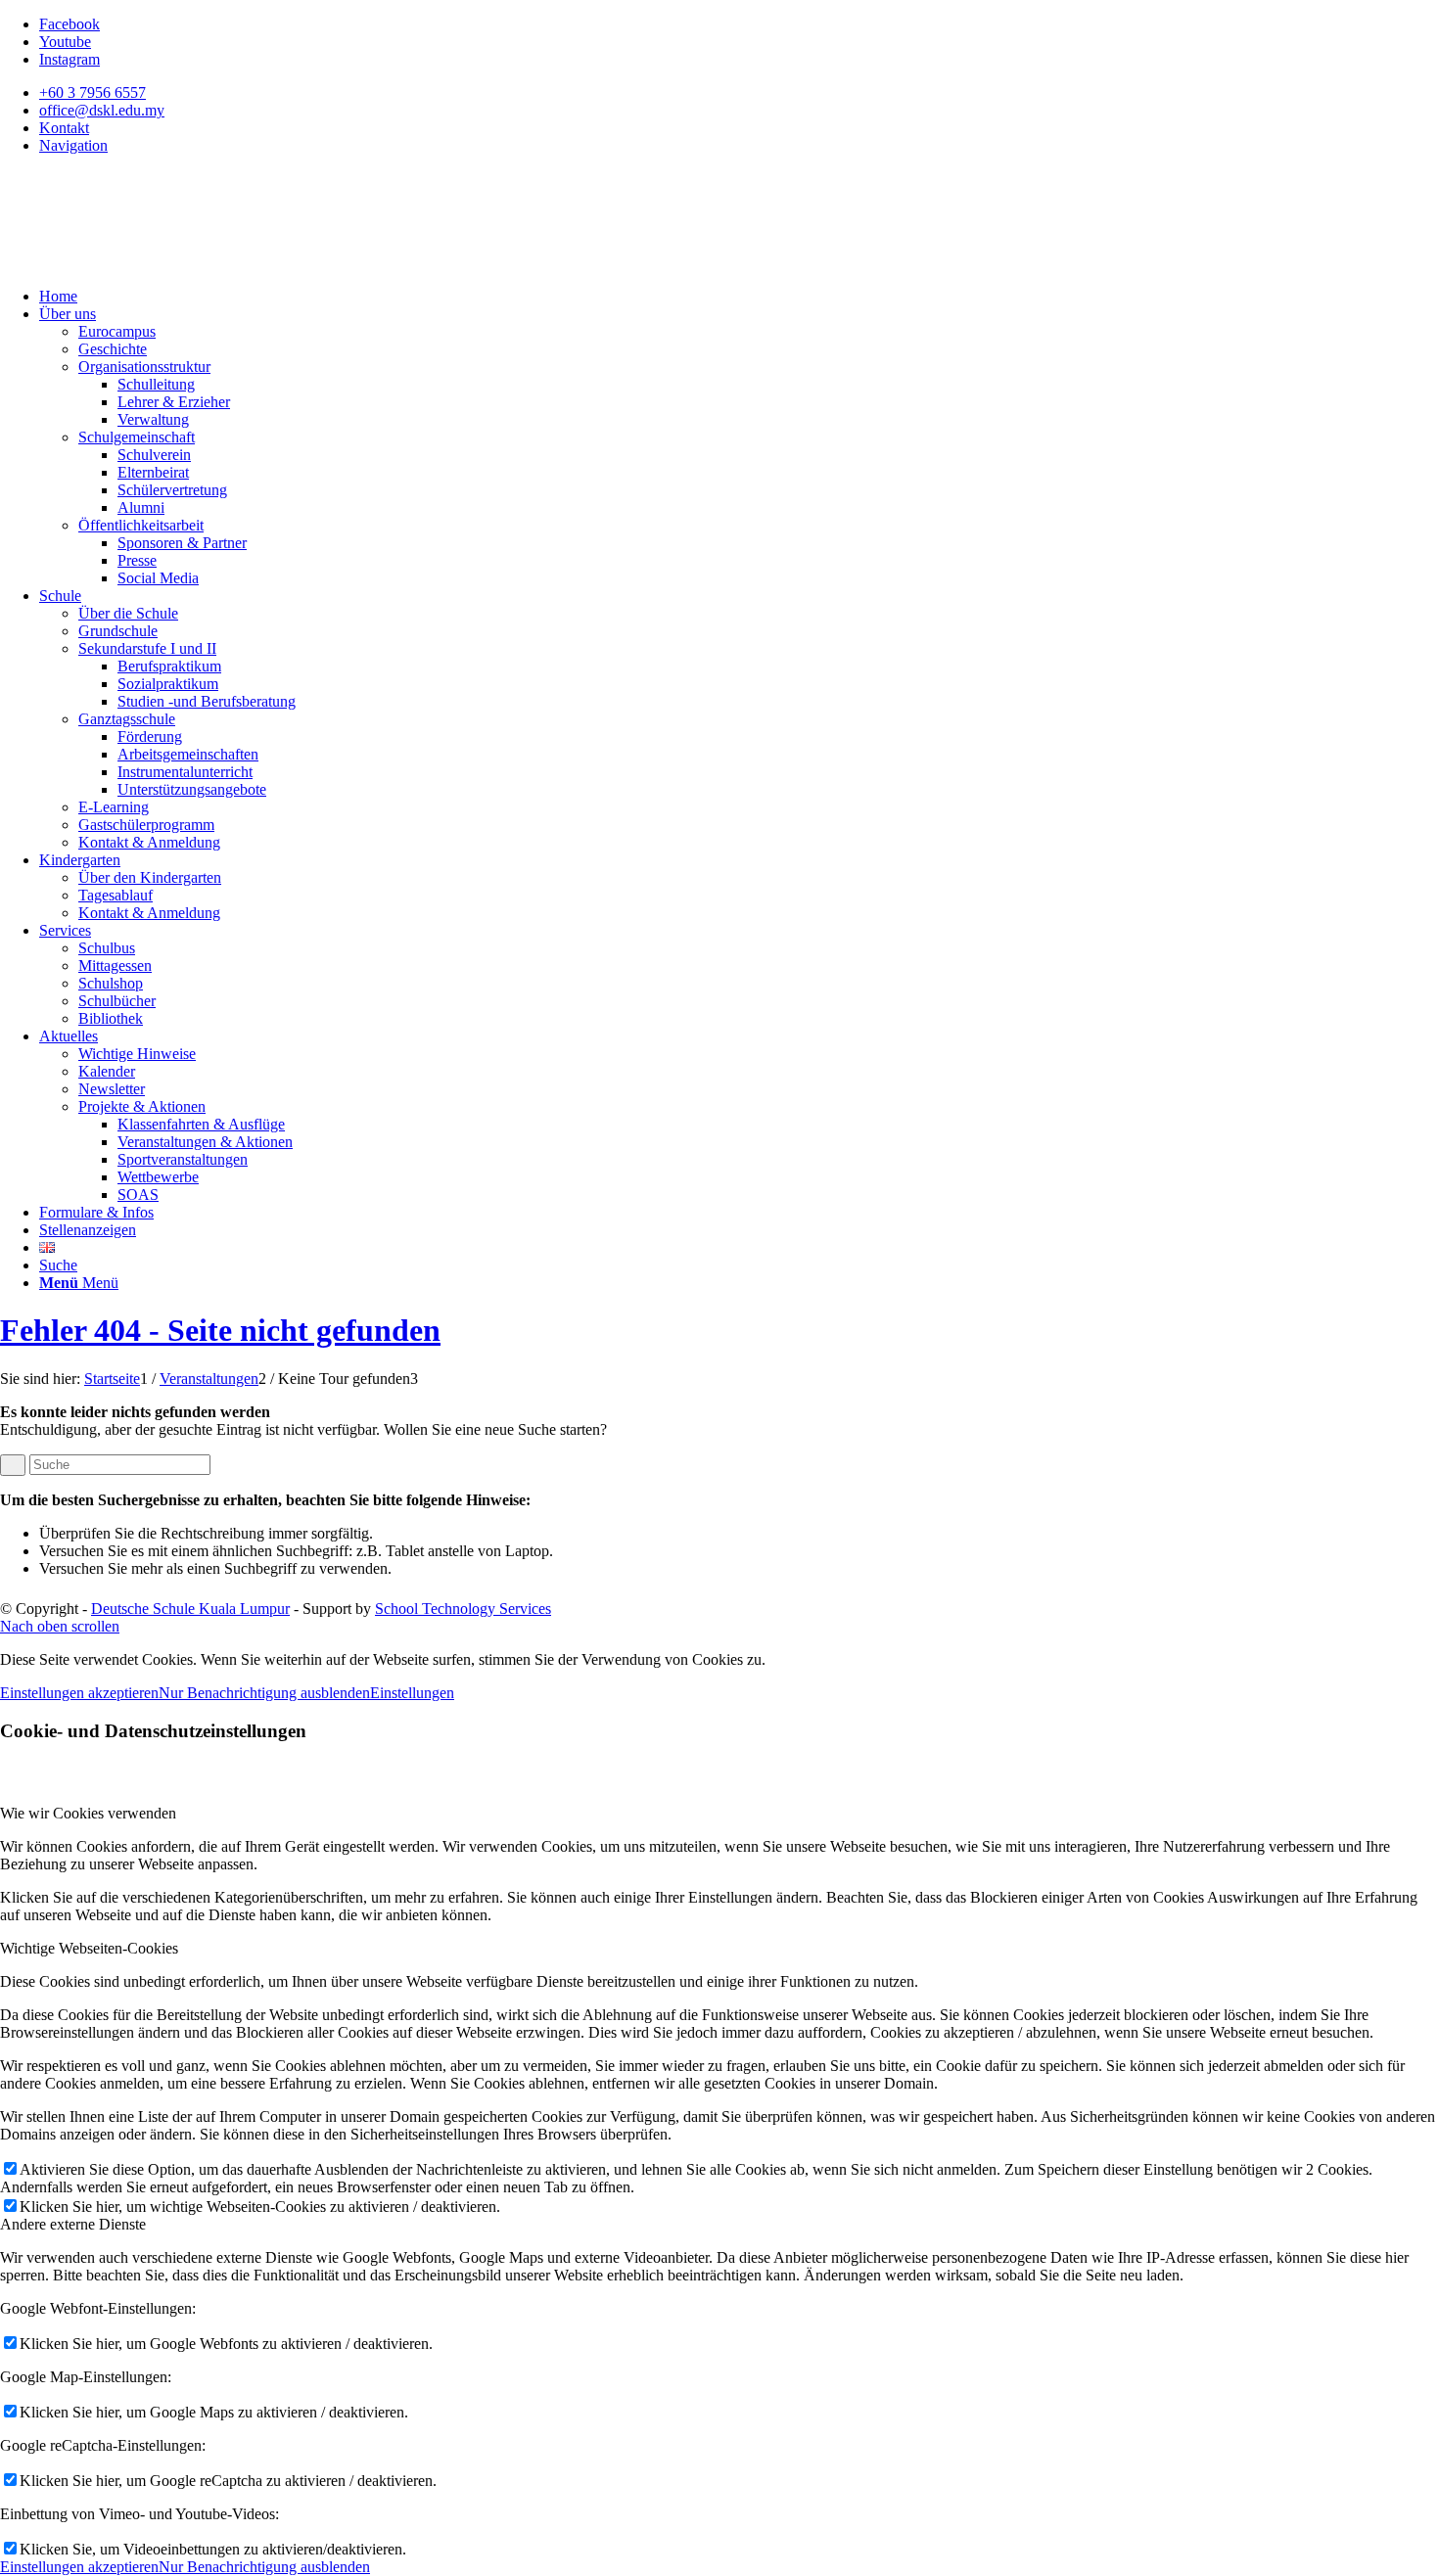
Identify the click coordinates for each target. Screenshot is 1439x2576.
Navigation (73, 145)
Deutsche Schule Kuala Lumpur (190, 1609)
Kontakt (64, 128)
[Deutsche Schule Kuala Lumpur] (147, 263)
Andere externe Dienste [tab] (73, 2224)
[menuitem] (739, 93)
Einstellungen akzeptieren (79, 1693)
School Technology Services (463, 1609)
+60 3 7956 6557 (93, 92)
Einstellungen (412, 1693)
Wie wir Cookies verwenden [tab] (88, 1813)
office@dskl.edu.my (102, 110)
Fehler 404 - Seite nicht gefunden (220, 1330)
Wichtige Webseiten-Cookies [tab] (89, 1948)
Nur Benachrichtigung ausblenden (264, 1693)
